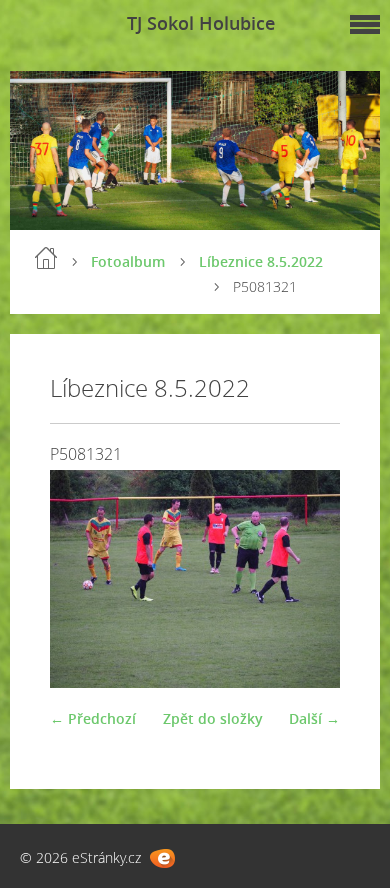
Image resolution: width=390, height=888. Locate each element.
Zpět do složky (213, 718)
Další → (314, 718)
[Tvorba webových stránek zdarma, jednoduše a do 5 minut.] (162, 858)
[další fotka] (307, 579)
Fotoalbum (128, 261)
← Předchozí (93, 718)
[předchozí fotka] (82, 579)
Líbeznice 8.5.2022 (261, 261)
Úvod (46, 258)
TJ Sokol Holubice (201, 23)
